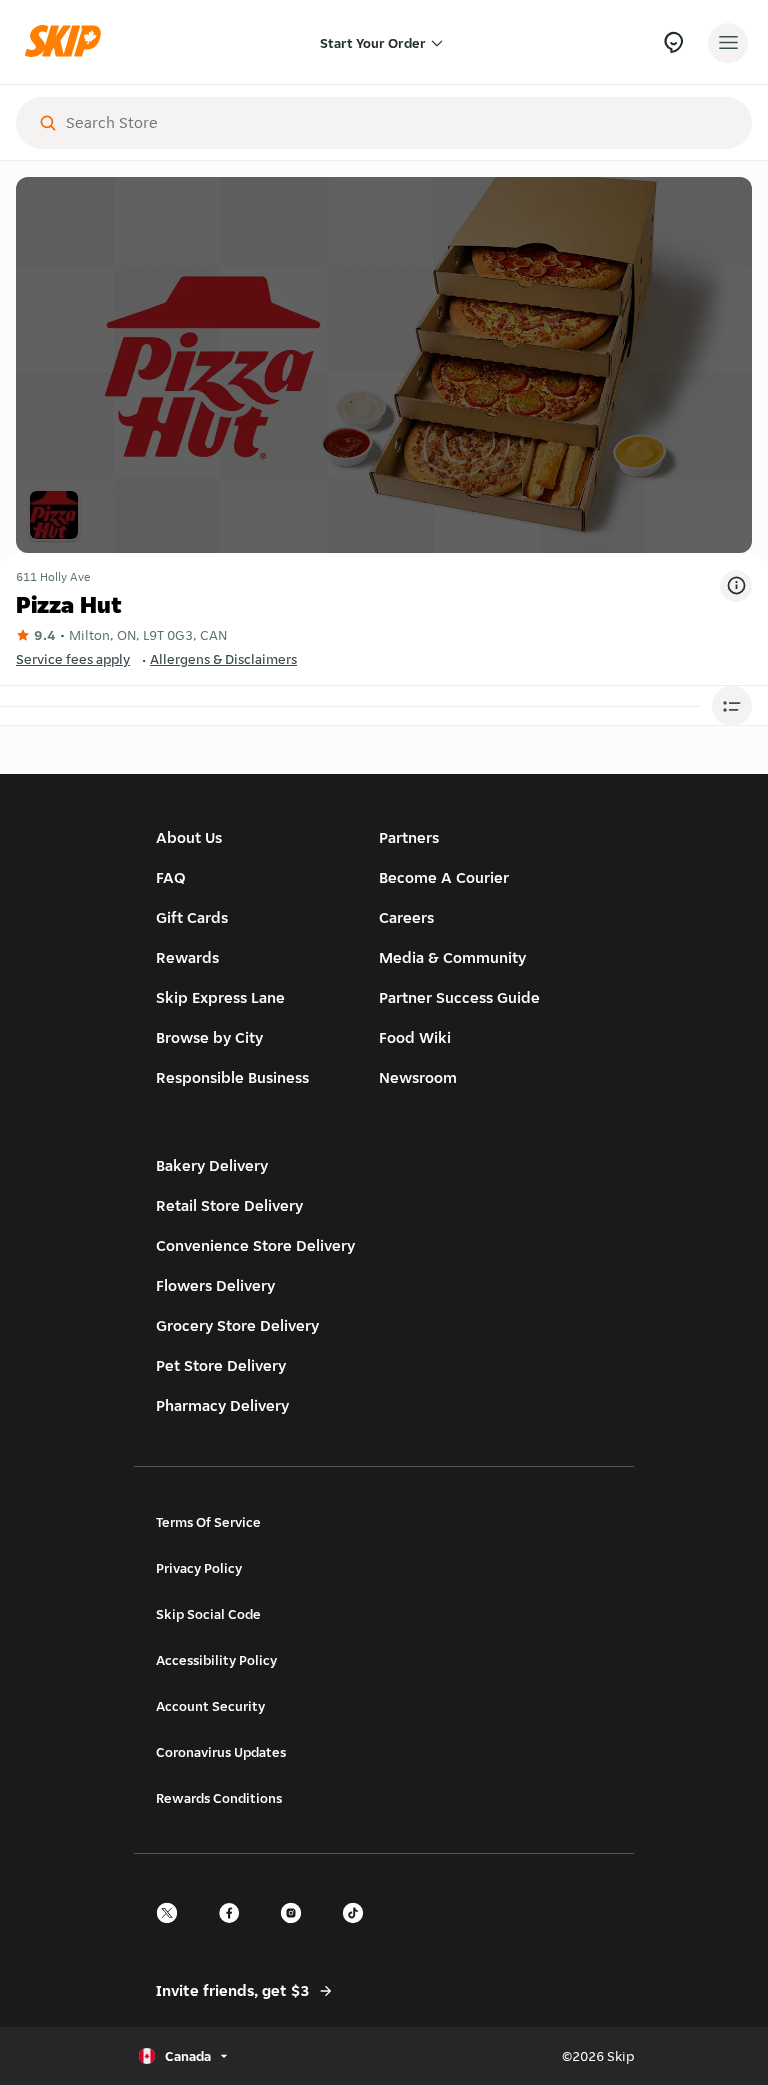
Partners (409, 837)
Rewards (187, 957)
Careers (406, 917)
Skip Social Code (208, 1614)
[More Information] (736, 586)
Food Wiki (415, 1037)
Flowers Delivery (215, 1285)
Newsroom (418, 1077)
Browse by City (209, 1037)
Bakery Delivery (212, 1165)
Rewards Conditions (219, 1798)
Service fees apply (73, 659)
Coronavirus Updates (221, 1752)
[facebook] (235, 1930)
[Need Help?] (673, 42)
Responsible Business (232, 1077)
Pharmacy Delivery (222, 1405)
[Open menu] (728, 43)
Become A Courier (444, 877)
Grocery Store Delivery (237, 1325)
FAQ (171, 877)
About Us (189, 837)
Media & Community (452, 957)
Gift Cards (192, 917)
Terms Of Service (208, 1522)
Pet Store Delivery (221, 1365)
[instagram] (297, 1930)
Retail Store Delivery (229, 1205)
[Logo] (68, 42)
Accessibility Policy (216, 1660)
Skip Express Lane (220, 997)
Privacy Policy (199, 1568)
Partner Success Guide (459, 997)
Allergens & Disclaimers (223, 659)
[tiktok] (359, 1930)
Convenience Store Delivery (255, 1245)
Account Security (210, 1706)
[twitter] (173, 1930)
